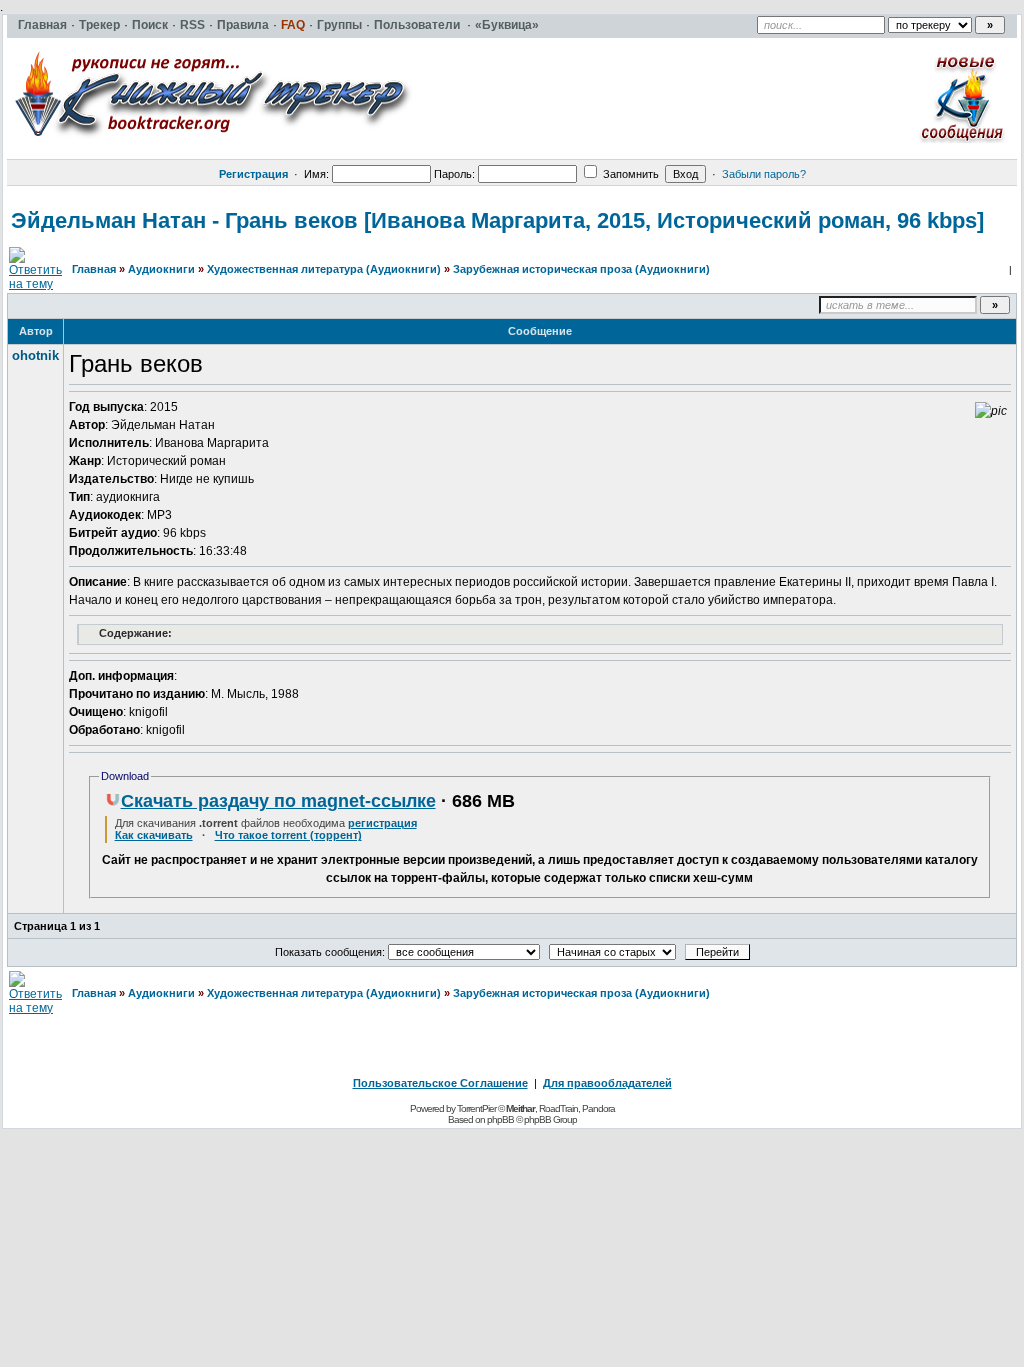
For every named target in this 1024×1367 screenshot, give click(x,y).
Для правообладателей (607, 1083)
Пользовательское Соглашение (440, 1083)
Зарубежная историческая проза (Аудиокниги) (581, 269)
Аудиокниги (161, 269)
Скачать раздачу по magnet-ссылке (278, 801)
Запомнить (629, 174)
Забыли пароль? (764, 174)
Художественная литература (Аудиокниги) (324, 269)
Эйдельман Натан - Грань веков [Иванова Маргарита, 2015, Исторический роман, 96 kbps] (497, 220)
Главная (94, 269)
